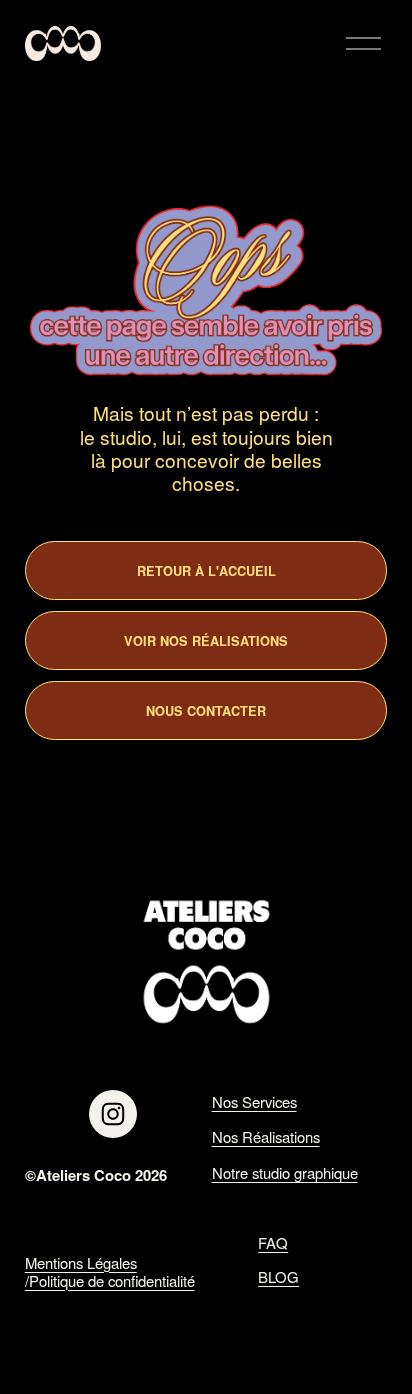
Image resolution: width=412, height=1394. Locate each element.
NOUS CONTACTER (206, 711)
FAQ (273, 1243)
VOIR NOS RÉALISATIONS (206, 641)
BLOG (278, 1277)
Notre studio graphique (285, 1173)
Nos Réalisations (266, 1137)
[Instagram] (113, 1114)
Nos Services (254, 1102)
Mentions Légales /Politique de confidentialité (110, 1272)
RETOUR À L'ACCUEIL (206, 571)
